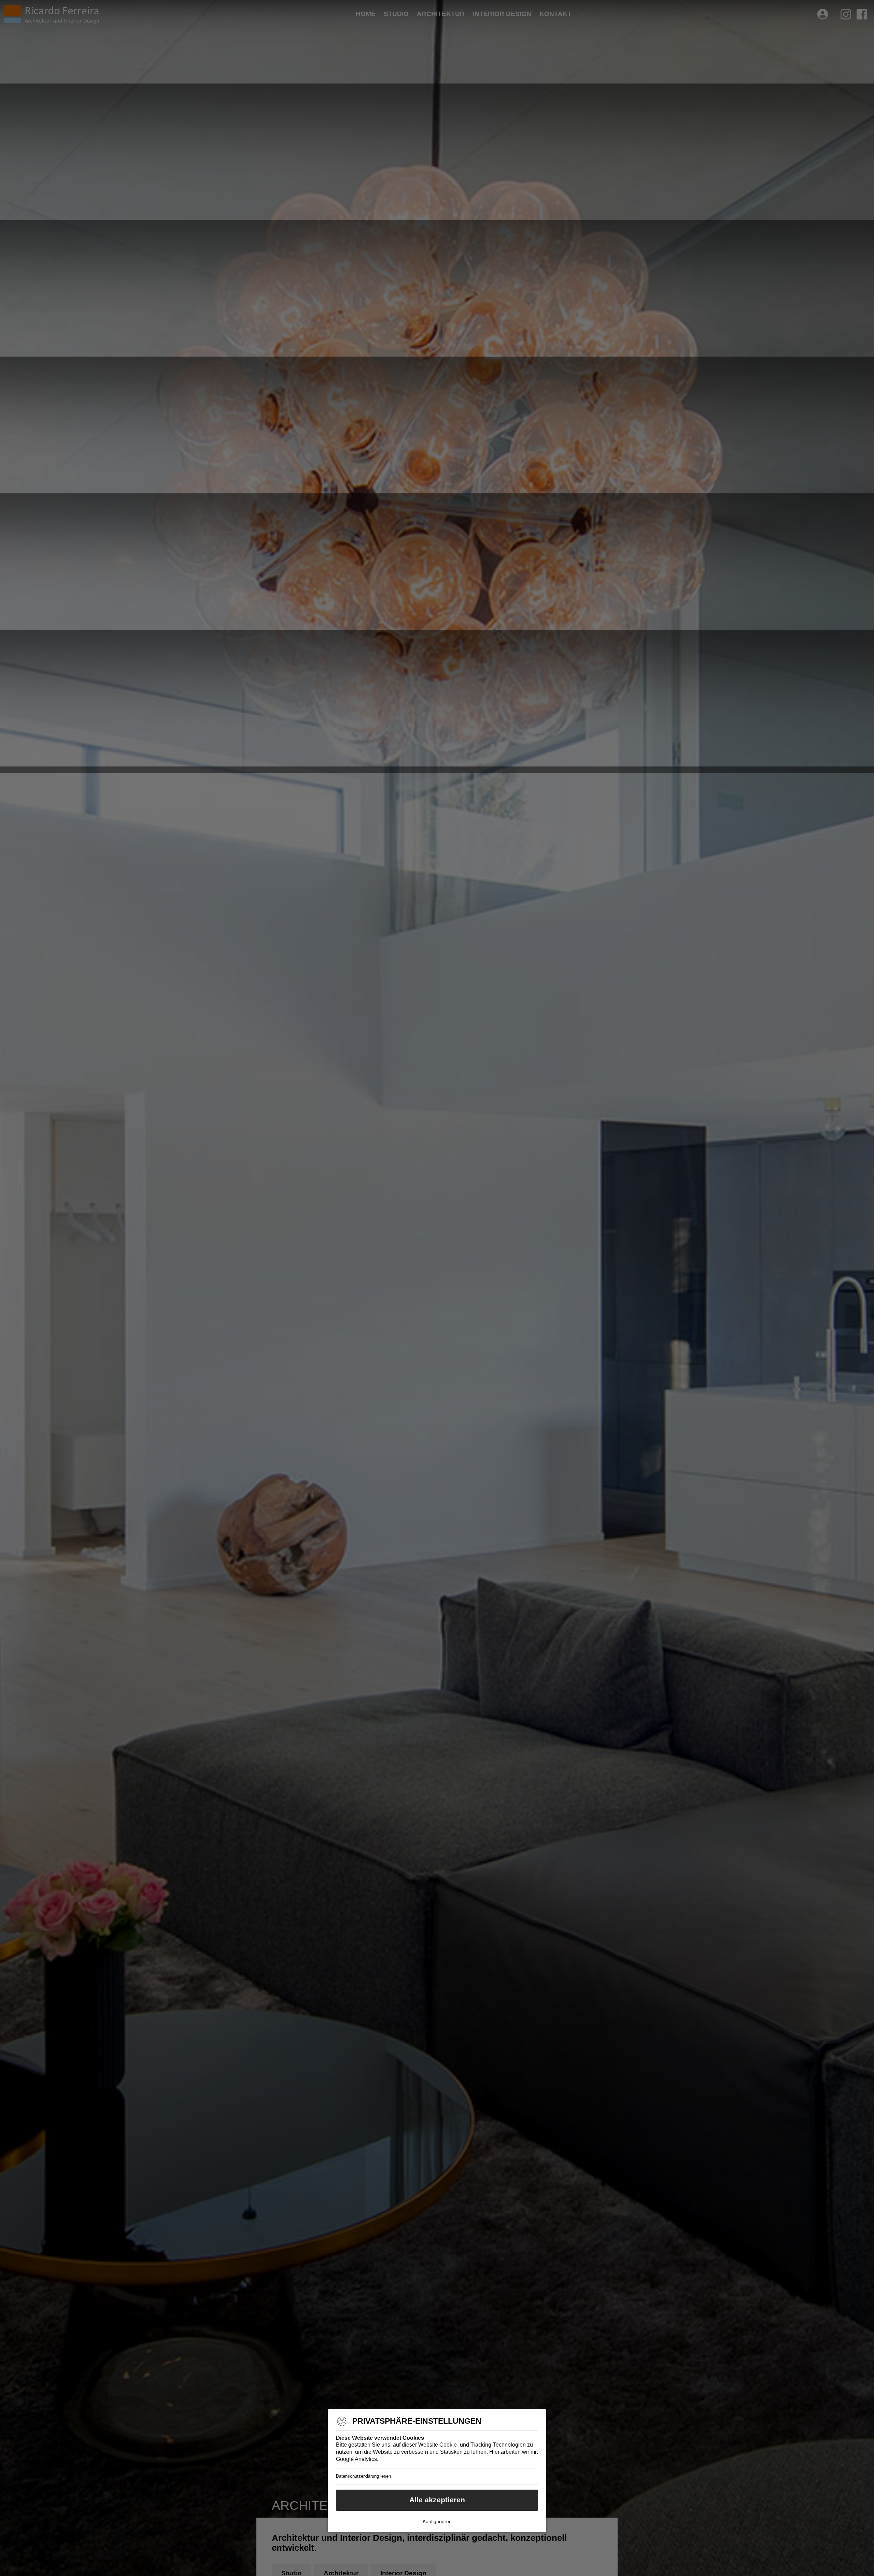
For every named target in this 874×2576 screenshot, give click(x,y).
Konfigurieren (437, 2521)
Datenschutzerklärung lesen (363, 2476)
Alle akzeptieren (437, 2500)
